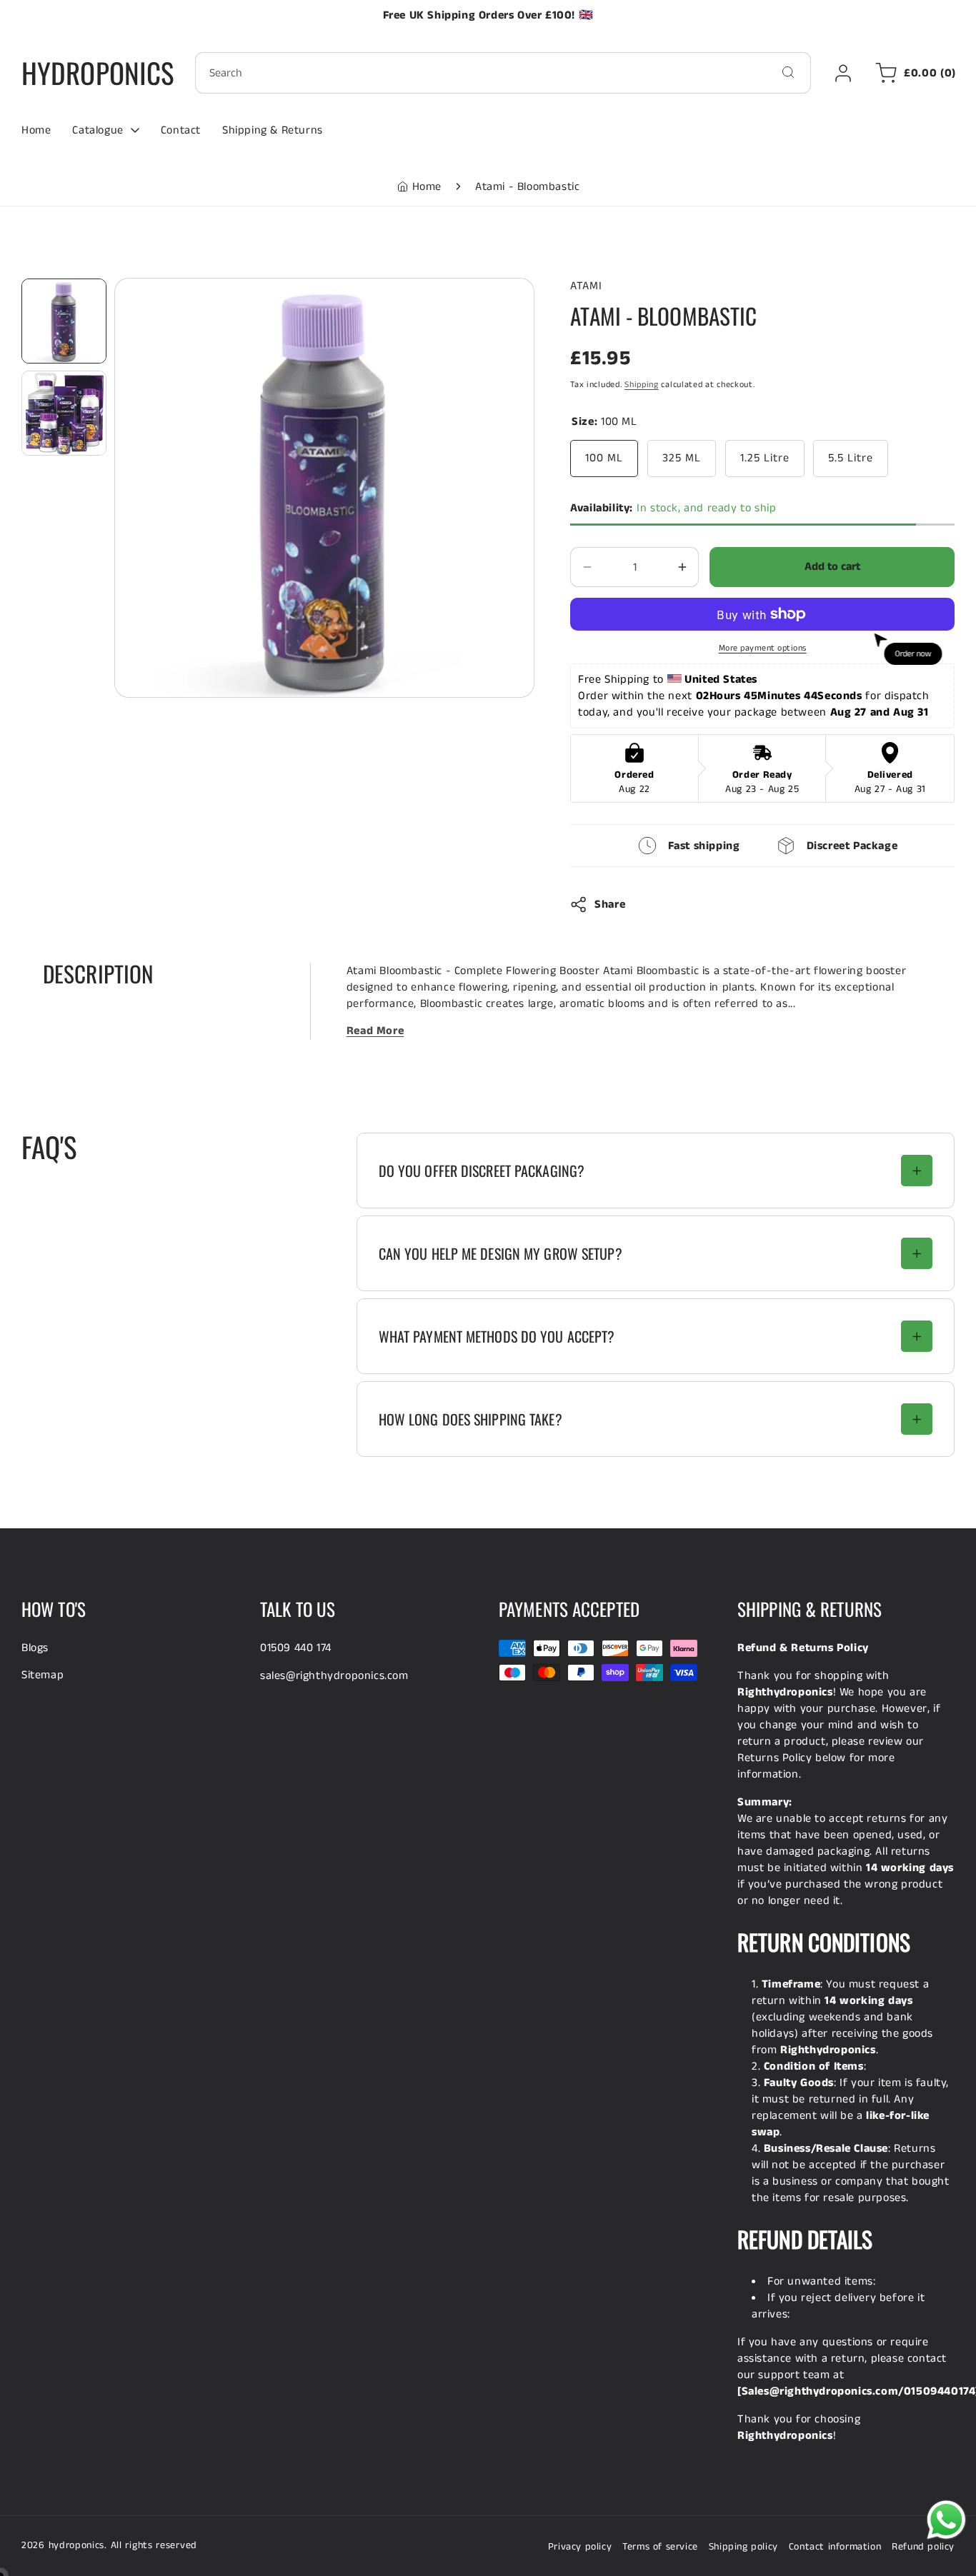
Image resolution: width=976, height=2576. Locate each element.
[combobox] (503, 73)
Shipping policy (743, 2547)
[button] (913, 73)
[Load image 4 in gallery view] (64, 413)
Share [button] (610, 904)
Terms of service (660, 2547)
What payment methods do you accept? (497, 1336)
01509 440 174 (296, 1648)
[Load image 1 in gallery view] (64, 321)
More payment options (763, 648)
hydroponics (77, 2545)
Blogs (35, 1648)
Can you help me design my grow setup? (501, 1253)
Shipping (642, 385)
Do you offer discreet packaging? (482, 1171)
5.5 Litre (851, 458)
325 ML (682, 458)
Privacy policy (580, 2547)
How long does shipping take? (470, 1419)
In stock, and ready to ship (673, 508)
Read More (375, 1031)
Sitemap (43, 1675)
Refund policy (923, 2547)
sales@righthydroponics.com (334, 1676)
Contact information (835, 2547)
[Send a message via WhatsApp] (946, 2520)
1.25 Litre (765, 458)
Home (427, 187)
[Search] (788, 72)
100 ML (604, 458)
